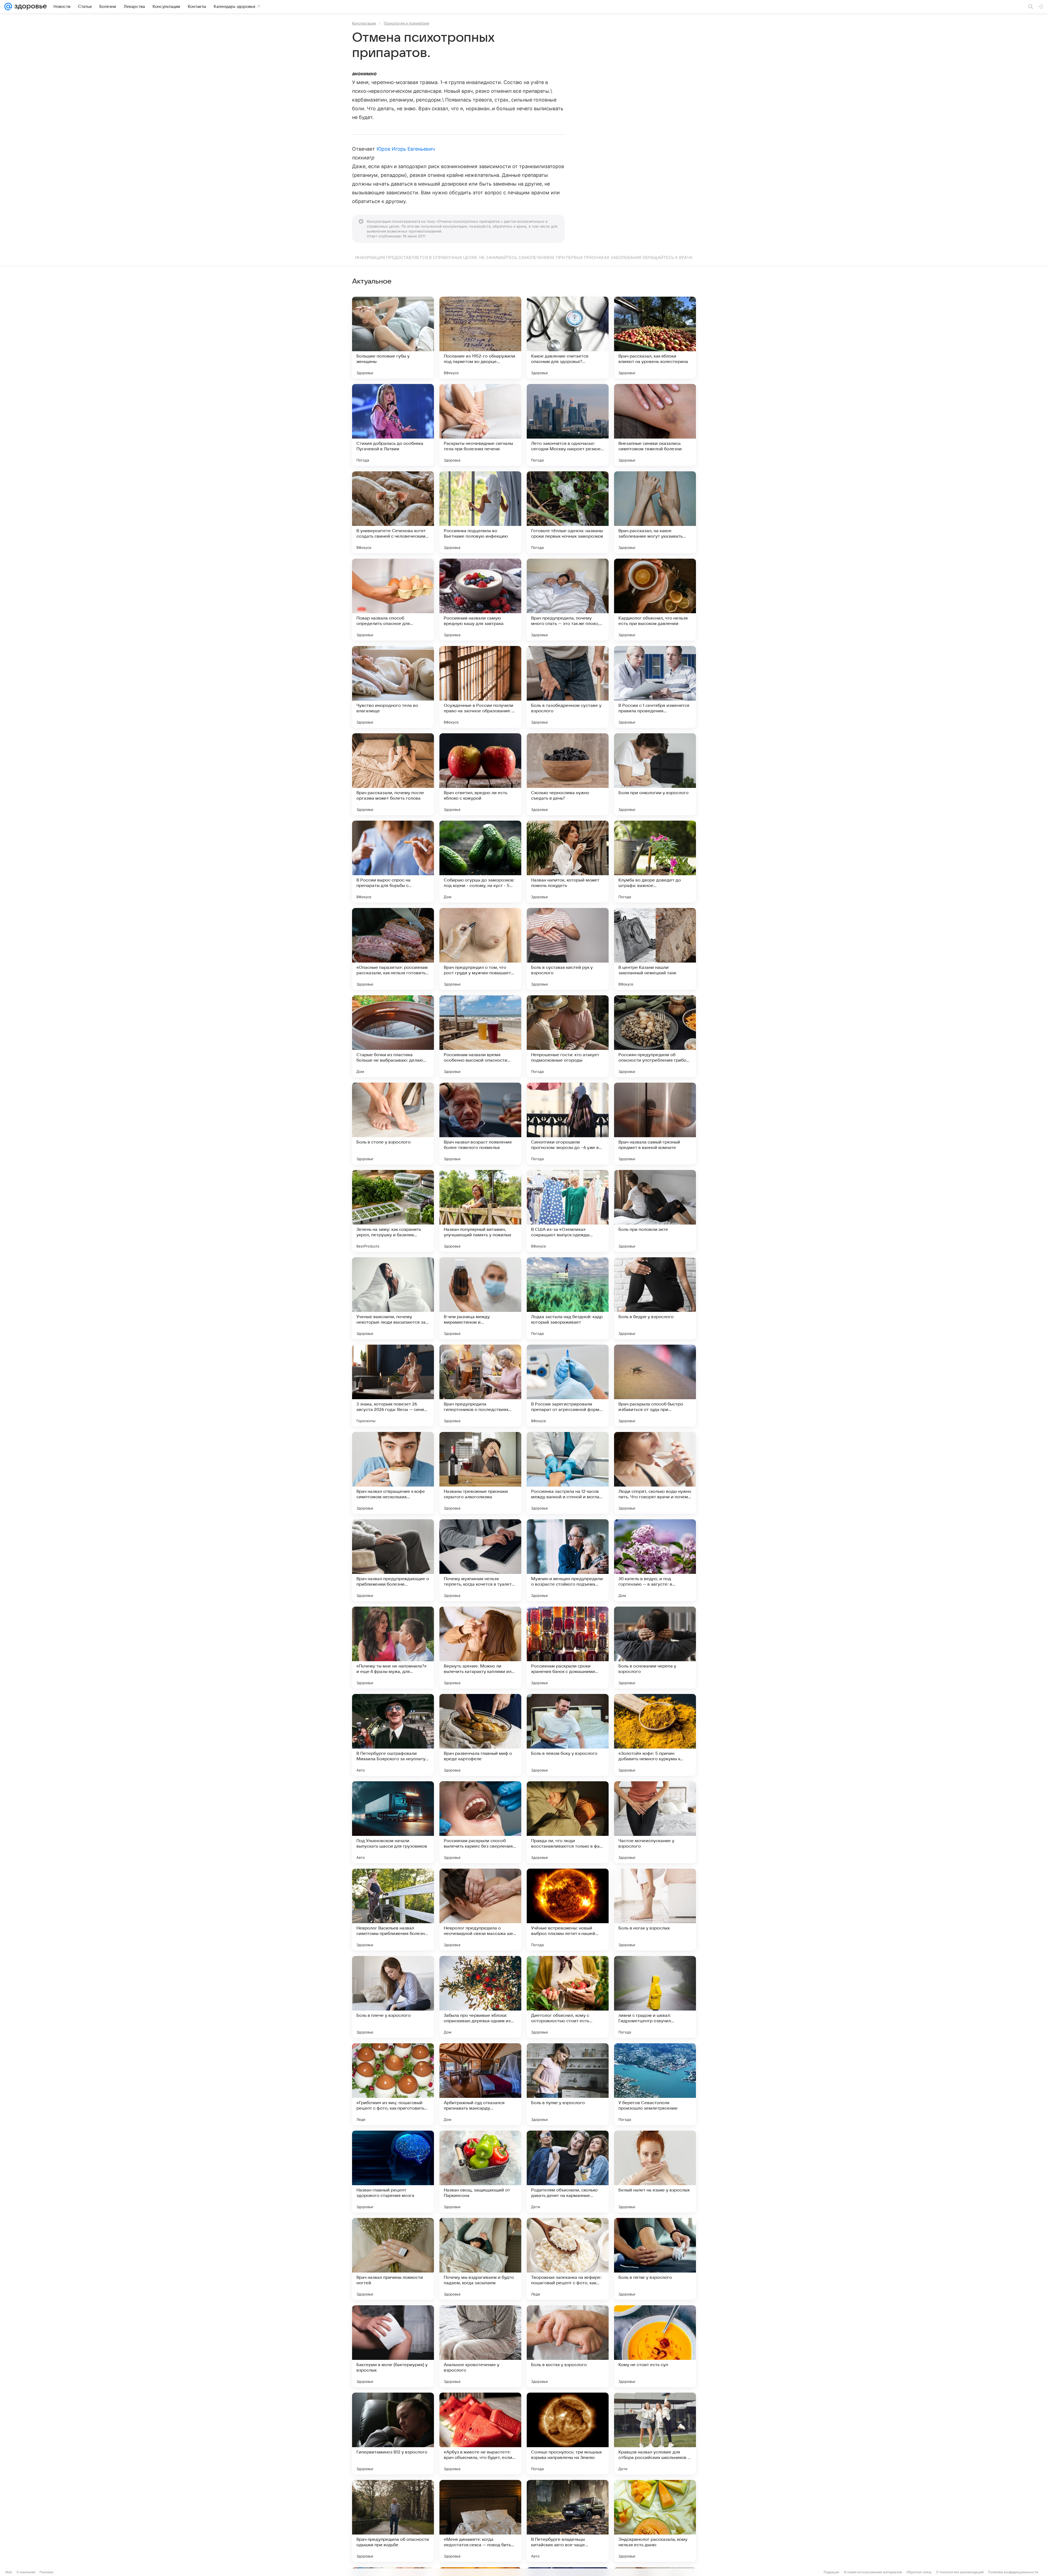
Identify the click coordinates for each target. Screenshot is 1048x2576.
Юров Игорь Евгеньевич (406, 149)
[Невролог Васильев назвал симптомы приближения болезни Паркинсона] (393, 1910)
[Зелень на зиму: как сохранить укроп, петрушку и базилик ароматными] (393, 1211)
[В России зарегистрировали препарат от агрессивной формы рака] (568, 1386)
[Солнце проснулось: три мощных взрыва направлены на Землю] (568, 2434)
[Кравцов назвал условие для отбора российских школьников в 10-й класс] (655, 2434)
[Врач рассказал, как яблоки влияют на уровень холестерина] (655, 338)
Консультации (364, 23)
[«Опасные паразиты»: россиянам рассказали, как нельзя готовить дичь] (393, 949)
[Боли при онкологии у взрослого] (655, 774)
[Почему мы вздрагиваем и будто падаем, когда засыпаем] (480, 2259)
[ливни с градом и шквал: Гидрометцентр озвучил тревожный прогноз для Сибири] (655, 1997)
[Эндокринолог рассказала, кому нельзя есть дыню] (655, 2521)
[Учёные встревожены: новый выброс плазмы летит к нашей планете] (568, 1910)
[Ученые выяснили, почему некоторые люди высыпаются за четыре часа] (393, 1298)
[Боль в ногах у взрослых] (655, 1910)
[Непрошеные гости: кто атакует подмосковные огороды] (568, 1036)
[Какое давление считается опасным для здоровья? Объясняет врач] (568, 338)
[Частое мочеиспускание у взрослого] (655, 1822)
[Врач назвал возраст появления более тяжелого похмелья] (480, 1124)
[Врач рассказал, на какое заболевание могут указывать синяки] (655, 512)
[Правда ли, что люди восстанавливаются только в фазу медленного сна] (568, 1822)
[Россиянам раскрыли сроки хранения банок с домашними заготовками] (568, 1648)
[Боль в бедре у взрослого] (655, 1298)
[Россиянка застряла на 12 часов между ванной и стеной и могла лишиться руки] (568, 1473)
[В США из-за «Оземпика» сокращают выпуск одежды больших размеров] (568, 1211)
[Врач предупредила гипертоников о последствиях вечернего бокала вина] (480, 1386)
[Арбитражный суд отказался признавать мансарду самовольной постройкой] (480, 2084)
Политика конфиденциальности (1013, 2572)
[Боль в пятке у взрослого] (655, 2259)
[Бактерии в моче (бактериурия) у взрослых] (393, 2346)
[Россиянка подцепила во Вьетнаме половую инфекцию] (480, 512)
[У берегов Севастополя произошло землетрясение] (655, 2084)
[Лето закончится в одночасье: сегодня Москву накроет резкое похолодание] (568, 425)
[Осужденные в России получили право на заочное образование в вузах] (480, 687)
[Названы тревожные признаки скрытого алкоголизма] (480, 1473)
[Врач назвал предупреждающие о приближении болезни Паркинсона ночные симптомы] (393, 1560)
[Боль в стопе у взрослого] (393, 1124)
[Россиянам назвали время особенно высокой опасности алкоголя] (480, 1036)
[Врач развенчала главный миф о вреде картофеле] (480, 1735)
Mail (9, 2572)
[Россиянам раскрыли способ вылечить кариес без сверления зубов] (480, 1822)
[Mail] (8, 7)
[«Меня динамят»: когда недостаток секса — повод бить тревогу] (480, 2521)
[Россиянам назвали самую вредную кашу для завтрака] (480, 600)
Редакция (831, 2572)
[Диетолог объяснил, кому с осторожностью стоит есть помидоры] (568, 1997)
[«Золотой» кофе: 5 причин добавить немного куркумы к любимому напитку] (655, 1735)
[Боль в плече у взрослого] (393, 1997)
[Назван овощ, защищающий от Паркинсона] (480, 2172)
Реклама (47, 2572)
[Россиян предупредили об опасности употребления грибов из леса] (655, 1036)
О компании (26, 2572)
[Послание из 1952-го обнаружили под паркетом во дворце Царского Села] (480, 338)
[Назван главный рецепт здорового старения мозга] (393, 2172)
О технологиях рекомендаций (960, 2572)
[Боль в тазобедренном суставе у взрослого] (568, 687)
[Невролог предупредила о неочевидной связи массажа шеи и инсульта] (480, 1910)
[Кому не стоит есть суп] (655, 2346)
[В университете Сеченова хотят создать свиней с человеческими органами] (393, 512)
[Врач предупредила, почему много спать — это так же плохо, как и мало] (568, 600)
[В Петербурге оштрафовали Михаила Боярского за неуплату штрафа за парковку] (393, 1735)
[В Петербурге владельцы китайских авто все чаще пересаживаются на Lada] (568, 2521)
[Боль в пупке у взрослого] (568, 2084)
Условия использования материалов (873, 2572)
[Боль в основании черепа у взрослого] (655, 1648)
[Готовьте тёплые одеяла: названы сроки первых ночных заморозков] (568, 512)
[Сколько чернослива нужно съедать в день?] (568, 774)
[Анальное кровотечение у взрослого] (480, 2346)
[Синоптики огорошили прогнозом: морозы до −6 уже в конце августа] (568, 1124)
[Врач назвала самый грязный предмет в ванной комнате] (655, 1124)
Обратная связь (919, 2572)
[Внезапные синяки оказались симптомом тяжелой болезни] (655, 425)
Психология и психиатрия (406, 23)
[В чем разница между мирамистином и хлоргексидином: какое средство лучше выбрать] (480, 1298)
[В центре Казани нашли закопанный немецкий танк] (655, 949)
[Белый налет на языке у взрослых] (655, 2172)
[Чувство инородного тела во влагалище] (393, 687)
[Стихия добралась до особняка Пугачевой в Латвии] (393, 425)
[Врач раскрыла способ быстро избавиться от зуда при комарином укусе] (655, 1386)
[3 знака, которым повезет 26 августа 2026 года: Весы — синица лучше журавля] (393, 1386)
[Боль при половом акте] (655, 1211)
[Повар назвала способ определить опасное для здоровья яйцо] (393, 600)
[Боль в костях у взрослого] (568, 2346)
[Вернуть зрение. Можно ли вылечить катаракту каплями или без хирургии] (480, 1648)
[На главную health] (29, 7)
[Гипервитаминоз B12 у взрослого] (393, 2434)
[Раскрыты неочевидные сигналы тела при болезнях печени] (480, 425)
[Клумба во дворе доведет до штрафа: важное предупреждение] (655, 862)
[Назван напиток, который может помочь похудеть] (568, 862)
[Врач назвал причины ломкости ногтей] (393, 2259)
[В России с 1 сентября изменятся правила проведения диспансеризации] (655, 687)
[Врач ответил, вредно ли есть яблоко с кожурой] (480, 774)
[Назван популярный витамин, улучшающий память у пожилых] (480, 1211)
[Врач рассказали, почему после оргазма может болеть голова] (393, 774)
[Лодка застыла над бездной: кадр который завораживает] (568, 1298)
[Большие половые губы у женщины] (393, 338)
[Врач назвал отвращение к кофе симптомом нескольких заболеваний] (393, 1473)
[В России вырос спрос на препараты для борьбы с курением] (393, 862)
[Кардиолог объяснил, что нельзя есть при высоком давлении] (655, 600)
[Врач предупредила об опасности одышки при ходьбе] (393, 2521)
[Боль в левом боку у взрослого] (568, 1735)
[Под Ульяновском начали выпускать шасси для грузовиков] (393, 1822)
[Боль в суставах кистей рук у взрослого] (568, 949)
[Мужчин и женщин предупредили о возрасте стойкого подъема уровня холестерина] (568, 1560)
